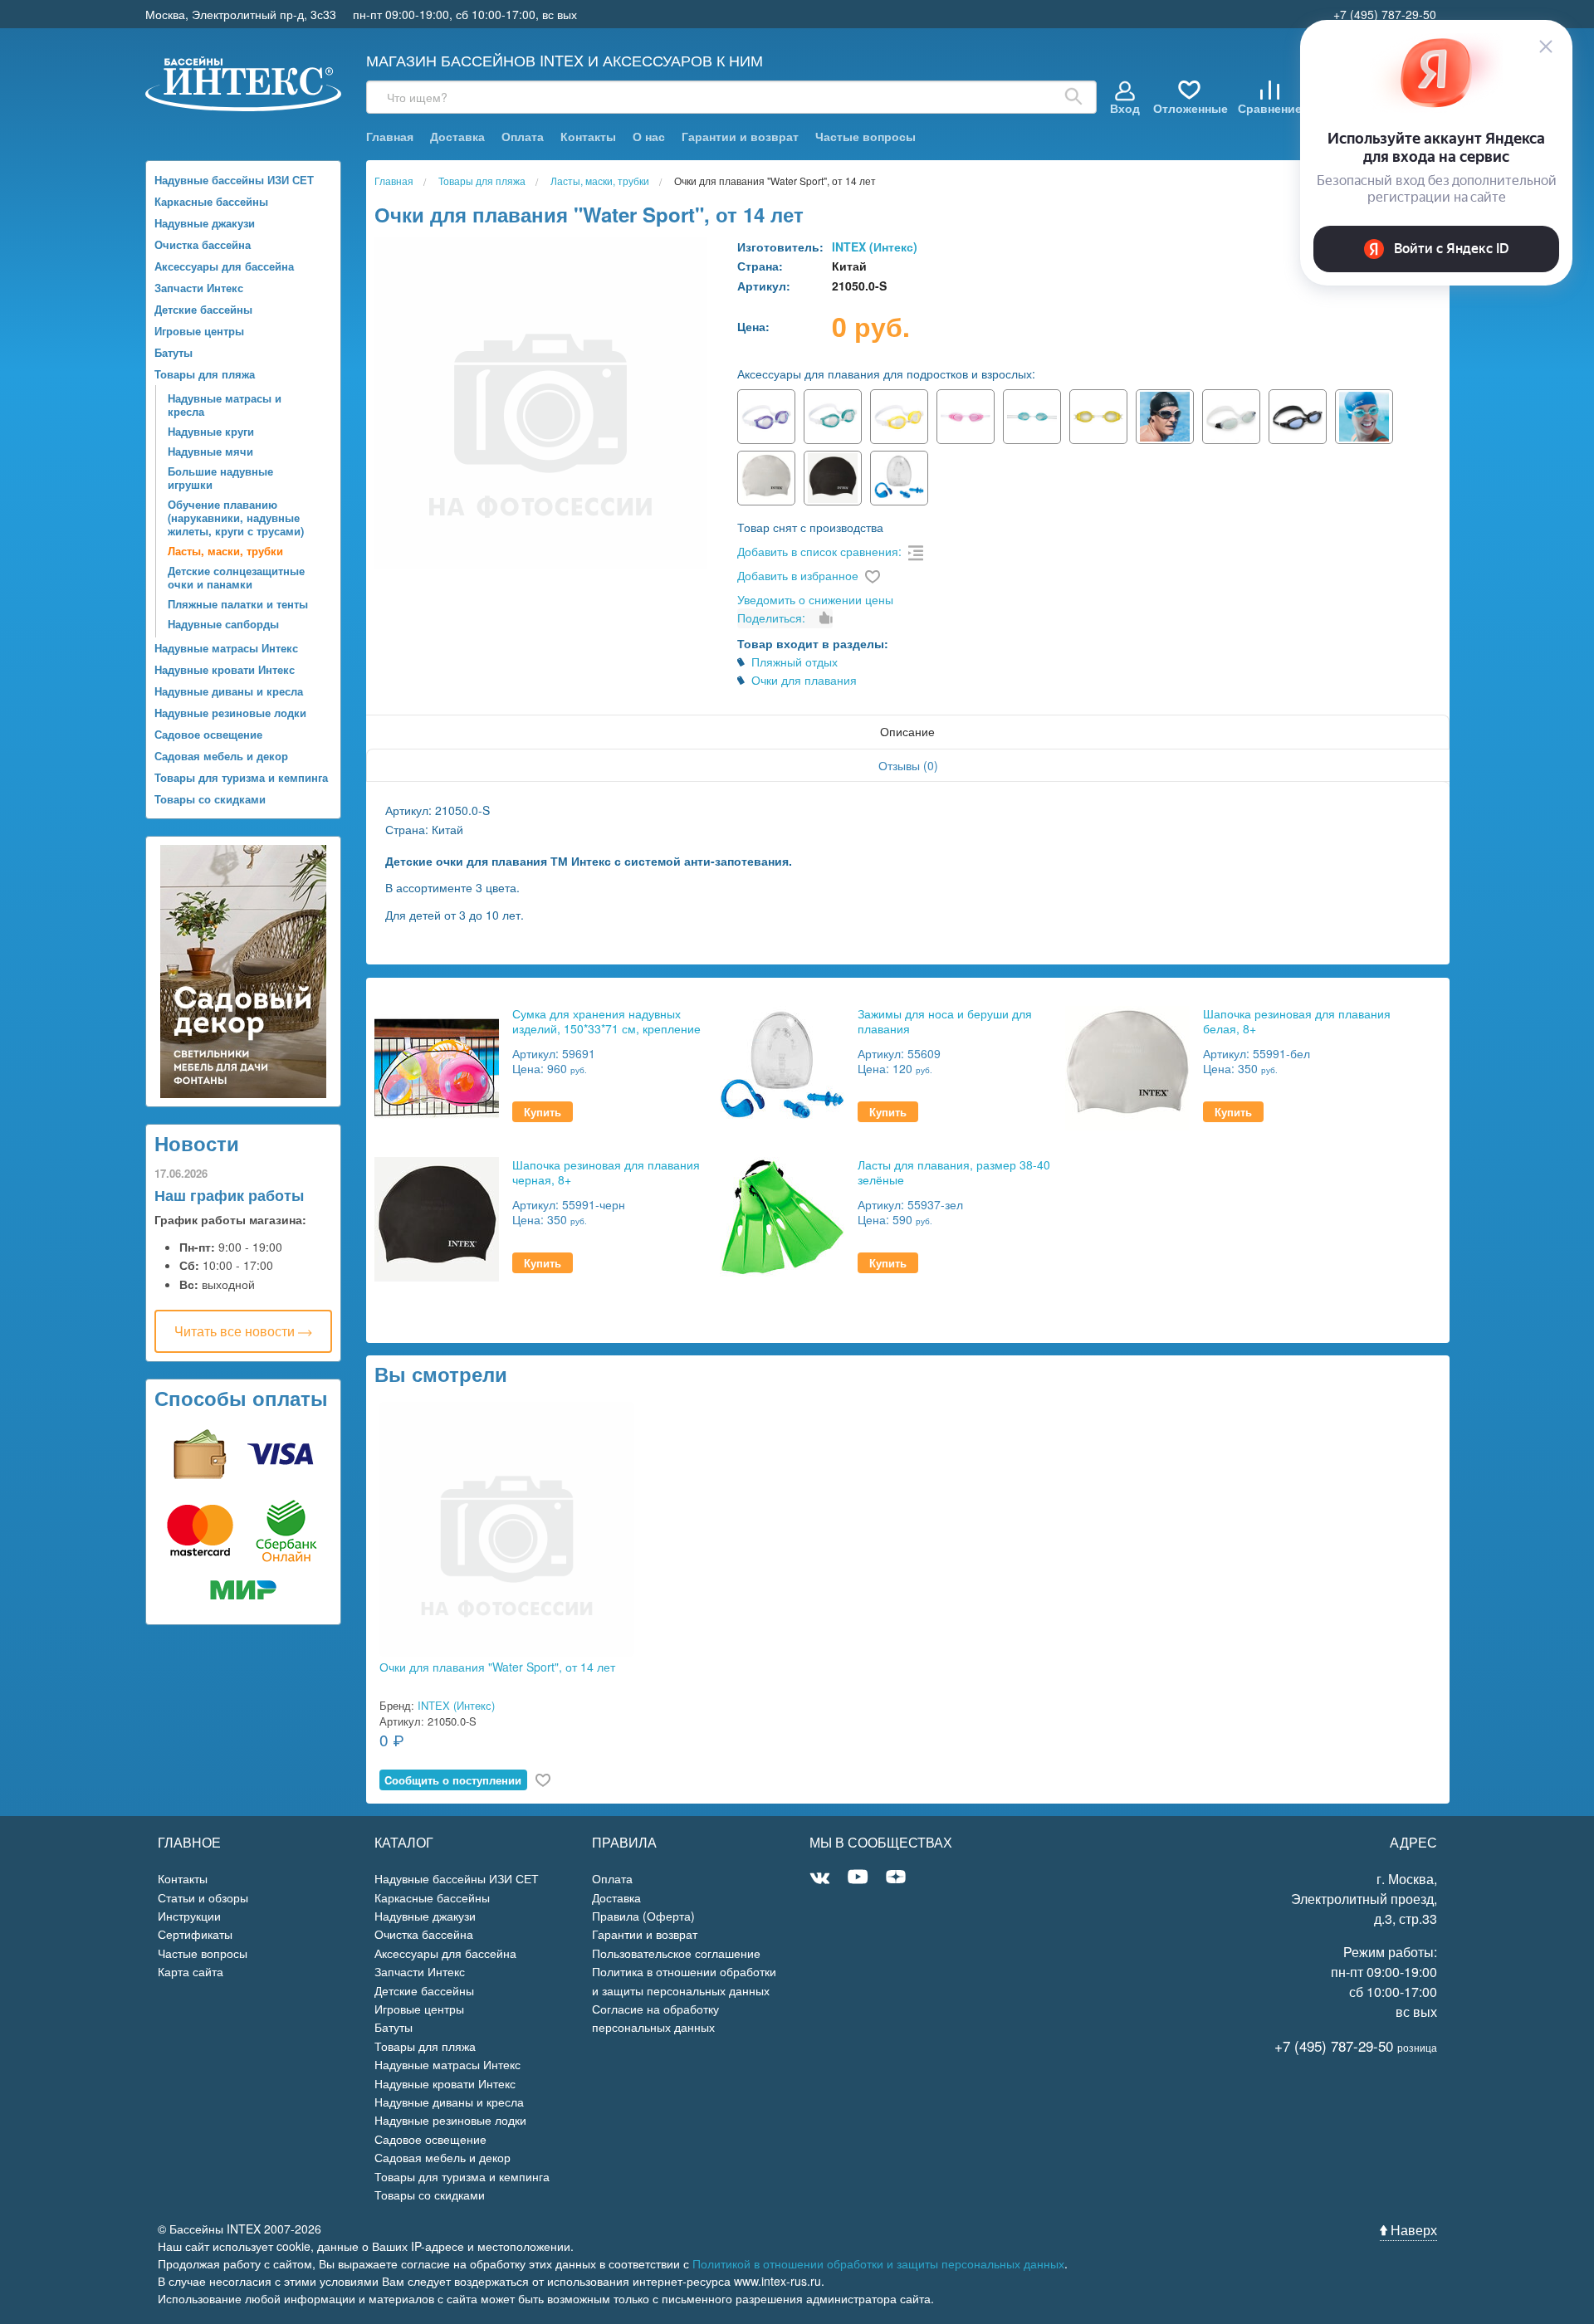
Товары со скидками (210, 799)
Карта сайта (191, 1971)
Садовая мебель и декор (221, 756)
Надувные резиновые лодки (230, 713)
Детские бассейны (203, 309)
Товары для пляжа (205, 374)
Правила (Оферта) (643, 1916)
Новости (197, 1143)
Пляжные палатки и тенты (238, 604)
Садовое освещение (208, 734)
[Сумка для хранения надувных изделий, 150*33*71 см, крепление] (437, 1066)
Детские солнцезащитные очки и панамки (236, 577)
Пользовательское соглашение (676, 1953)
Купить (543, 1112)
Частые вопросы (865, 137)
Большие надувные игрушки (220, 478)
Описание (907, 731)
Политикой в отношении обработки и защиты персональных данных (878, 2263)
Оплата (523, 137)
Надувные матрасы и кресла (225, 405)
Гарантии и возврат (740, 137)
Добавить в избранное (798, 575)
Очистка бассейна (203, 244)
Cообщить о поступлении (453, 1780)
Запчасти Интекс (199, 288)
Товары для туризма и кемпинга (241, 777)
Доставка (457, 137)
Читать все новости (236, 1331)
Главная (390, 137)
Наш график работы (229, 1195)
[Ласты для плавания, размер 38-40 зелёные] (782, 1217)
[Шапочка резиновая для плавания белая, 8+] (1127, 1066)
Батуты (174, 352)
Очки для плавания (804, 680)
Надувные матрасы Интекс (226, 648)
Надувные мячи (210, 451)
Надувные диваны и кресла (229, 691)
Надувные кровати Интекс (225, 669)
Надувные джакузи (205, 223)
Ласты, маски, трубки (225, 551)
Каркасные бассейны (211, 201)
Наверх (1412, 2230)
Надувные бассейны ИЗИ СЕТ (234, 180)
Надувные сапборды (223, 624)
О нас (649, 137)
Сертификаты (195, 1934)
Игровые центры (199, 331)
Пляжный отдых (795, 662)
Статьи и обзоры (203, 1897)
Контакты (588, 137)
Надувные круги (211, 431)
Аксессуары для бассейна (224, 266)
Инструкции (189, 1916)
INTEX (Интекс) (875, 247)
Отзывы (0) (908, 765)
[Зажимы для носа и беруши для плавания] (782, 1066)
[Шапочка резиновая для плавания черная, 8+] (437, 1217)
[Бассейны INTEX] (244, 82)
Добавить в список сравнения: (819, 551)
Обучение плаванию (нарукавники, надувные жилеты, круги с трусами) (236, 518)
